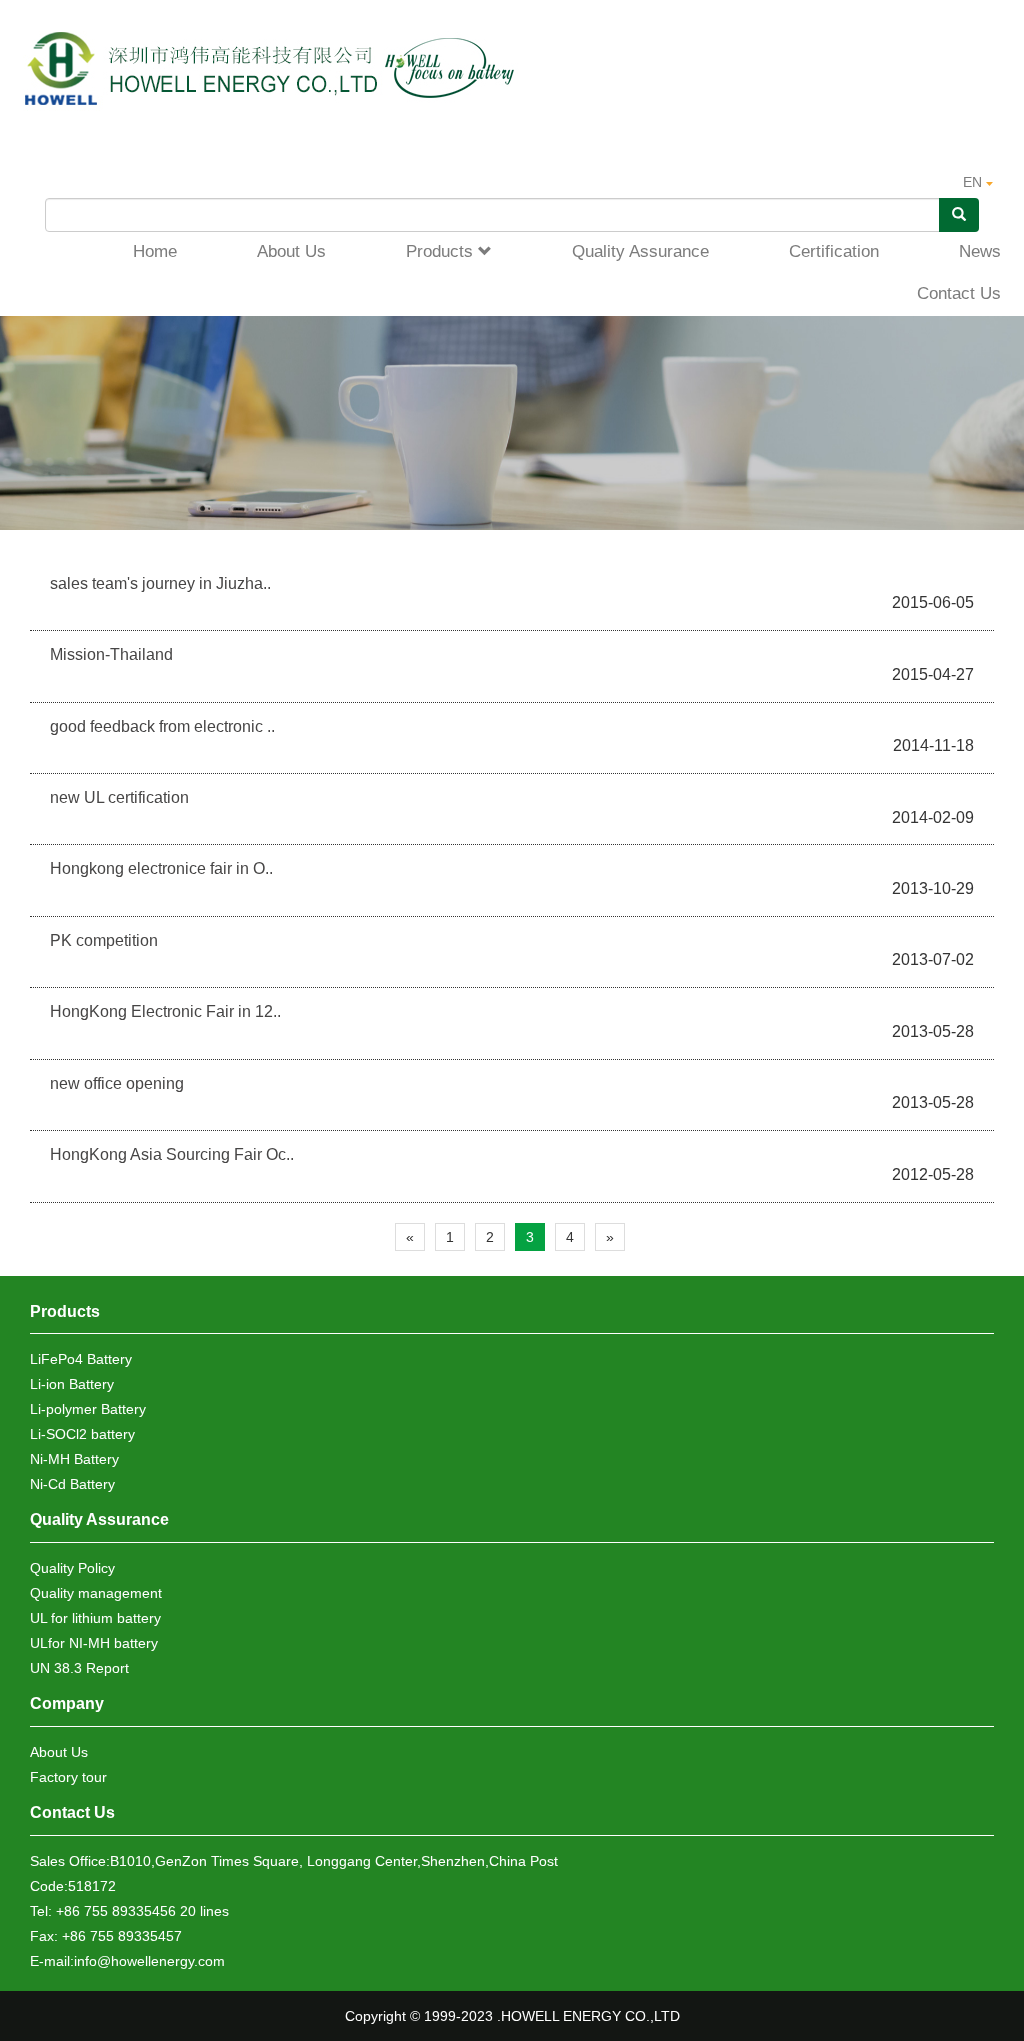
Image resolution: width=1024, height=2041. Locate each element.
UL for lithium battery (95, 1618)
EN (974, 182)
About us (291, 251)
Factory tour (68, 1777)
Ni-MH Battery (74, 1459)
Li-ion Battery (72, 1384)
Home (155, 251)
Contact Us (72, 1812)
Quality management (96, 1593)
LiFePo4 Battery (81, 1359)
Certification (834, 251)
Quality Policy (72, 1568)
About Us (59, 1752)
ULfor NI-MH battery (94, 1643)
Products (442, 251)
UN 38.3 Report (79, 1668)
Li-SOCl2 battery (82, 1434)
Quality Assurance (640, 251)
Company (67, 1703)
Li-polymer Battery (88, 1409)
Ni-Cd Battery (72, 1484)
